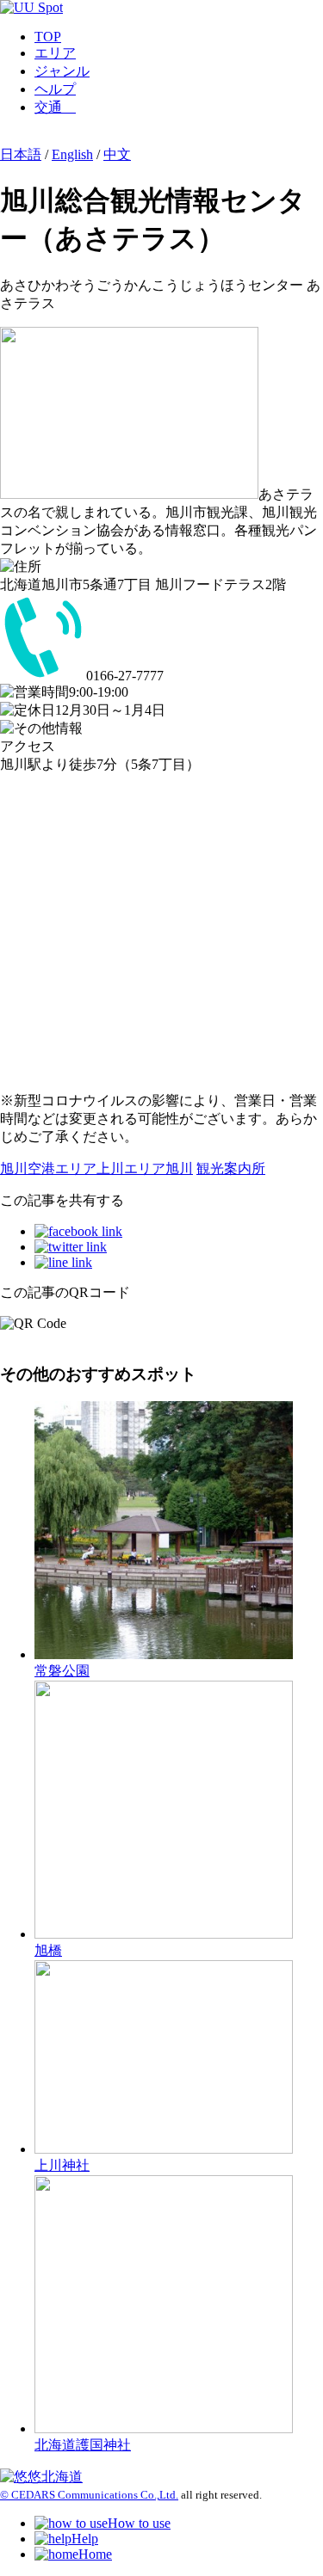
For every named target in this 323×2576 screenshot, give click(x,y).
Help (85, 2539)
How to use (139, 2523)
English (72, 154)
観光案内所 (231, 1168)
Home (95, 2554)
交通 (55, 107)
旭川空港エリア (48, 1168)
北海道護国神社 (83, 2445)
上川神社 (62, 2165)
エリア (55, 53)
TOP (48, 37)
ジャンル (62, 71)
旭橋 (48, 1950)
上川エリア (131, 1168)
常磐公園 (62, 1671)
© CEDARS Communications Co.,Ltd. (89, 2495)
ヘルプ (55, 89)
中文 (117, 154)
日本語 (21, 154)
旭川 (179, 1168)
